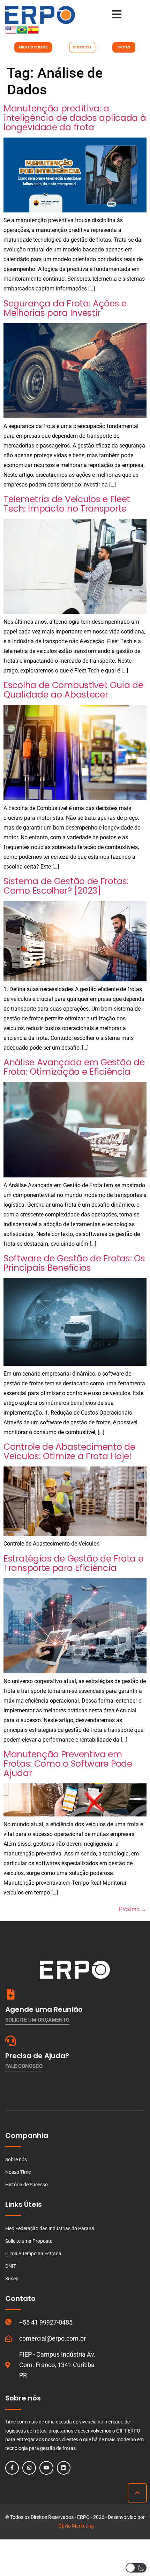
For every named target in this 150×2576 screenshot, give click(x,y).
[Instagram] (29, 2468)
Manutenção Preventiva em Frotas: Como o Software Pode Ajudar (68, 1764)
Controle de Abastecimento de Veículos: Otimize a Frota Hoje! (69, 1452)
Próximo (133, 1909)
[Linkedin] (64, 2468)
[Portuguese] (22, 33)
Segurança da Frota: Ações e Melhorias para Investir (65, 308)
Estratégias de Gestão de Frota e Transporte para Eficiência (73, 1563)
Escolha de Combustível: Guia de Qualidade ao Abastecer (73, 690)
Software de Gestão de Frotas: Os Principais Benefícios (74, 1263)
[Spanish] (33, 33)
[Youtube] (46, 2468)
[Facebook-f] (12, 2468)
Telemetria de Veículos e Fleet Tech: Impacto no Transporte (67, 504)
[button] (136, 2568)
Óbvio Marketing (76, 2526)
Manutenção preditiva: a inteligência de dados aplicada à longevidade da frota (75, 118)
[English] (11, 33)
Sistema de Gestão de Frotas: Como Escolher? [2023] (66, 886)
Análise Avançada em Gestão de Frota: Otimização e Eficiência (74, 1067)
